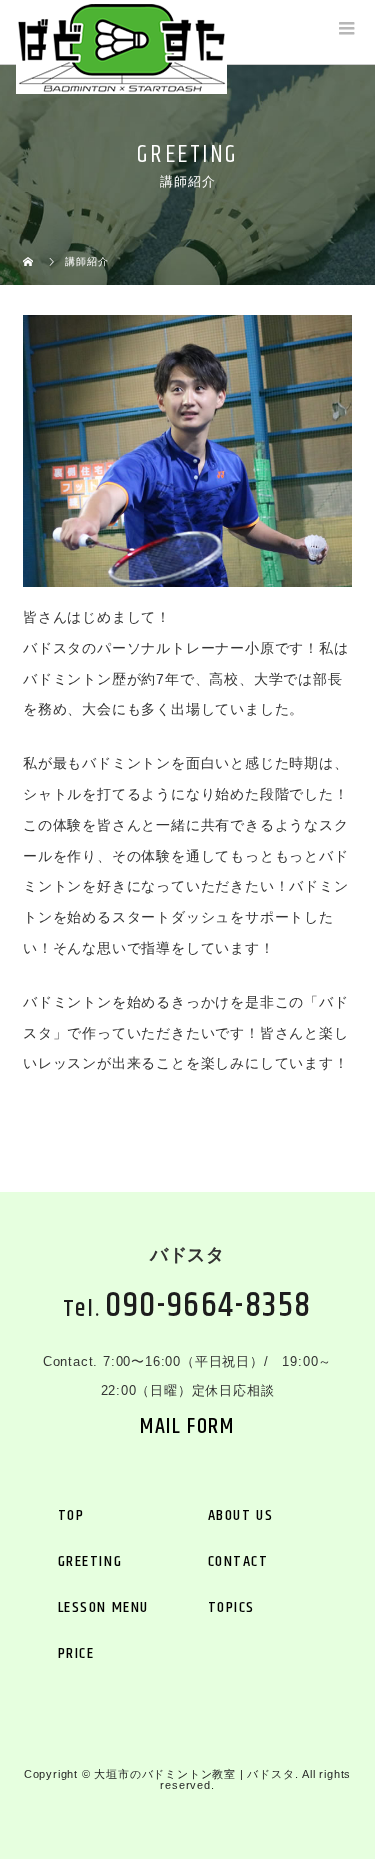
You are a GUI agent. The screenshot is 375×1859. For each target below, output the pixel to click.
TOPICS (232, 1607)
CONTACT (238, 1561)
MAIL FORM (187, 1427)
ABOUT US (241, 1515)
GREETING (90, 1561)
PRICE (76, 1653)
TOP (71, 1515)
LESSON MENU (104, 1607)
